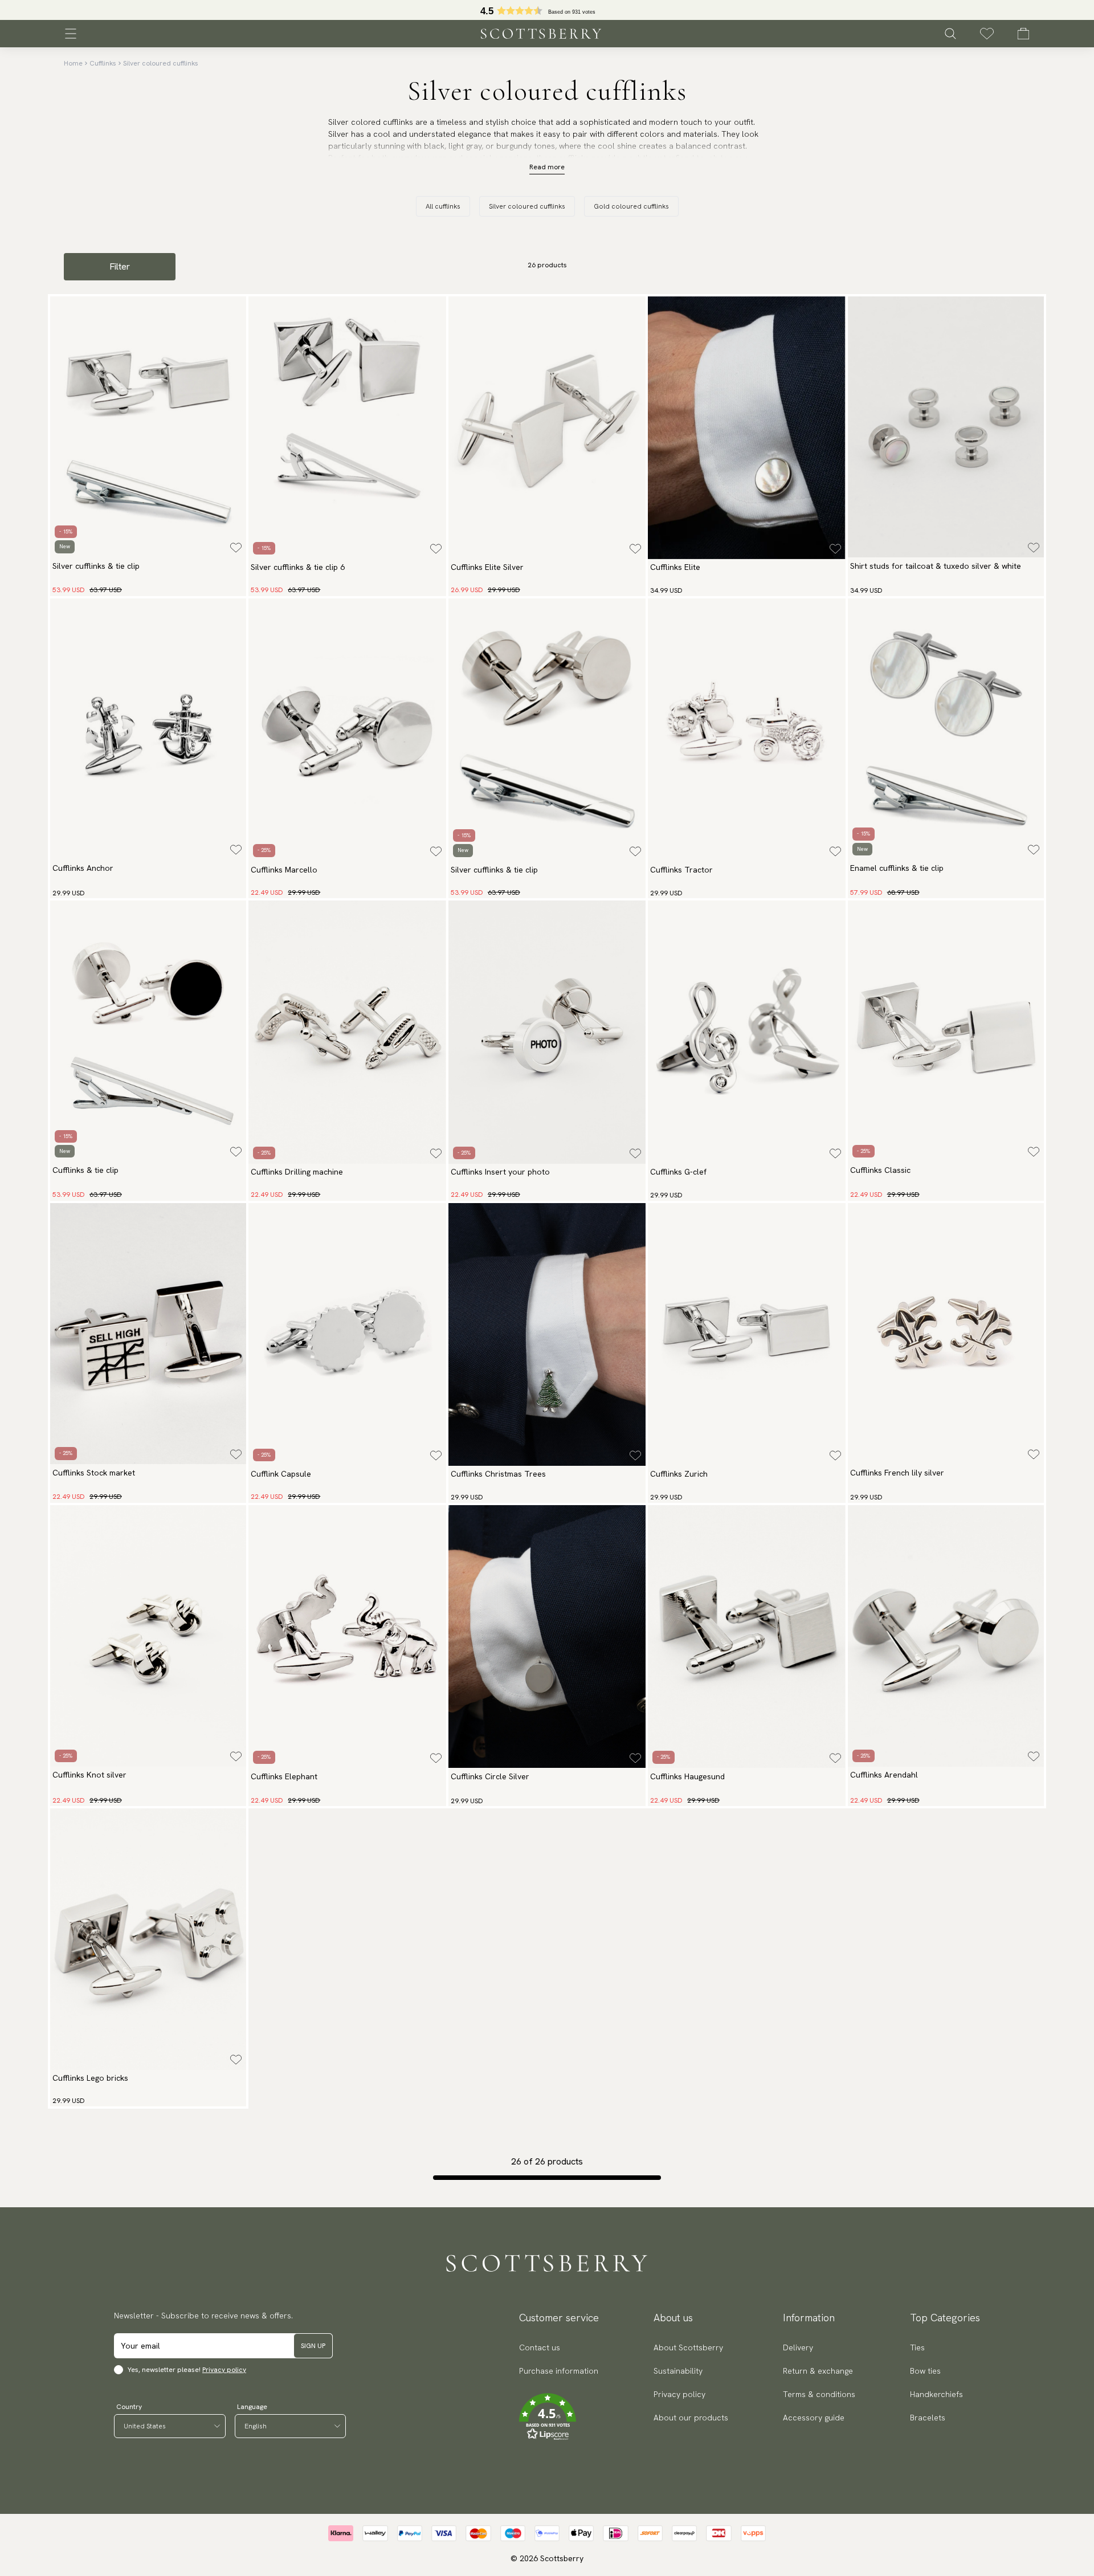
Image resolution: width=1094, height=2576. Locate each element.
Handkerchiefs (936, 2394)
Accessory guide (814, 2418)
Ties (917, 2347)
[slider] (547, 10)
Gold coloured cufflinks (631, 206)
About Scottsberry (688, 2347)
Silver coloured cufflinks (161, 63)
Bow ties (925, 2371)
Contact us (540, 2347)
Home (73, 63)
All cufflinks (443, 206)
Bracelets (928, 2418)
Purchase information (559, 2371)
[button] (559, 2417)
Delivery (798, 2347)
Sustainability (678, 2371)
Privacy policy (224, 2370)
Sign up (313, 2346)
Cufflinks (103, 63)
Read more (547, 167)
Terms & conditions (819, 2394)
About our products (691, 2418)
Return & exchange (818, 2371)
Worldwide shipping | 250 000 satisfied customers (547, 10)
